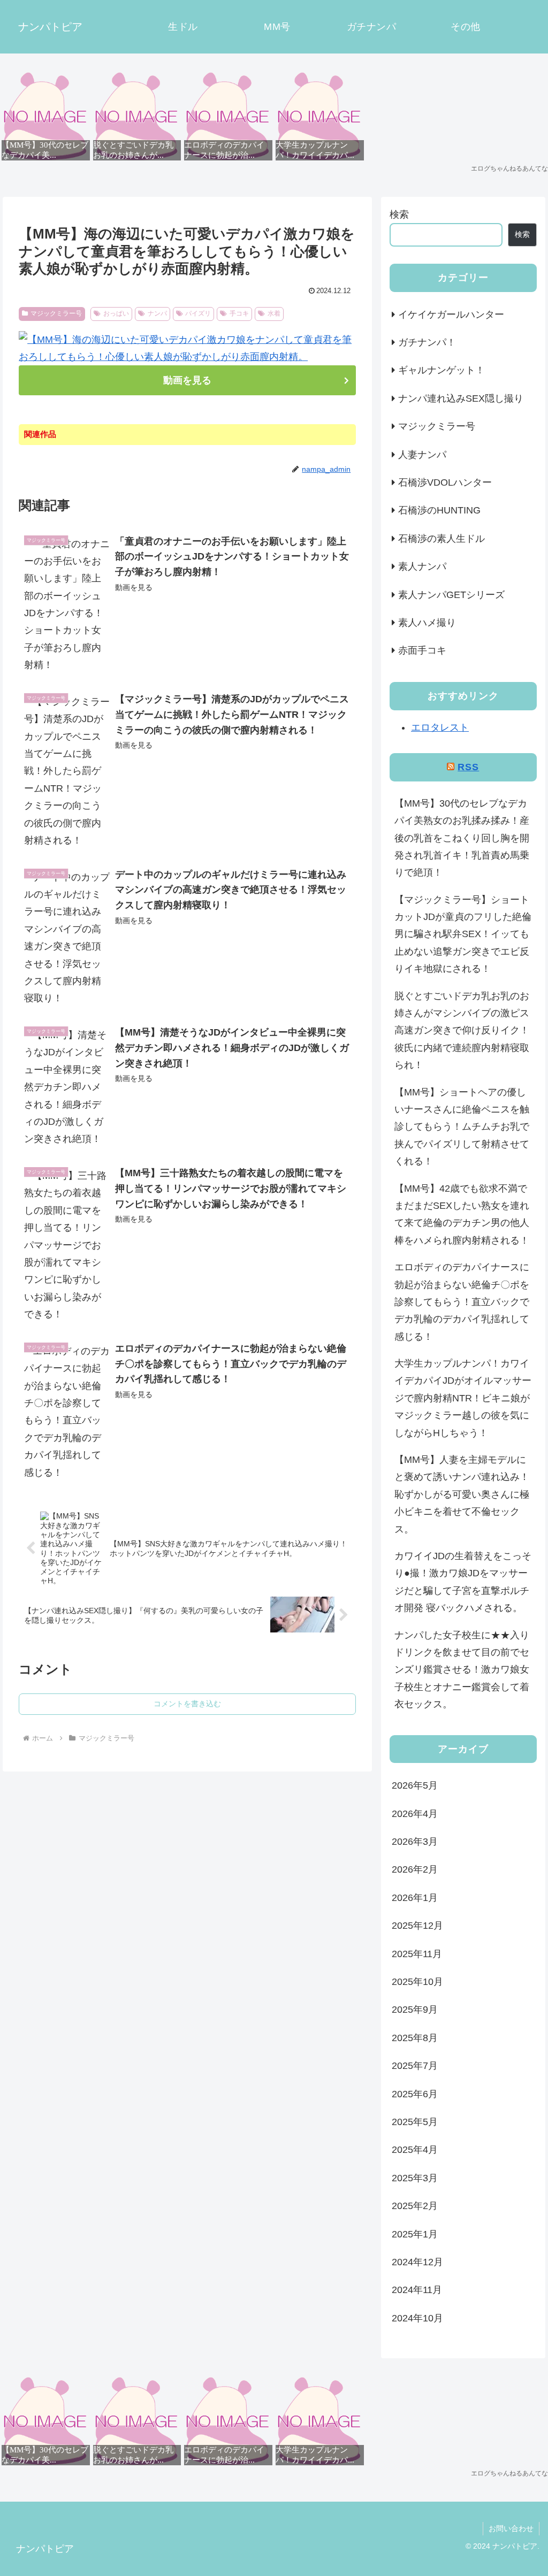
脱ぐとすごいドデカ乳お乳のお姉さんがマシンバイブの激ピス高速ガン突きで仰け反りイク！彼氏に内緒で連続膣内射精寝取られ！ (462, 1031)
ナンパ (157, 313)
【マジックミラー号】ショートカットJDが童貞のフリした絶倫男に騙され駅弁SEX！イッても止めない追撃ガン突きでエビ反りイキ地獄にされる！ (463, 934)
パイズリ (198, 313)
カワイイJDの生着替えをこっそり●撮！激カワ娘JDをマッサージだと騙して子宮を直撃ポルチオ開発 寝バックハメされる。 (463, 1582)
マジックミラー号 (56, 313)
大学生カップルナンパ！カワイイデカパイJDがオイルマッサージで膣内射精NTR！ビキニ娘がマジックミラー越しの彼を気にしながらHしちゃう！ (463, 1398)
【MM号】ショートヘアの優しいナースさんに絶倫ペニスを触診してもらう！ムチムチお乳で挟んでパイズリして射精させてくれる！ (462, 1127)
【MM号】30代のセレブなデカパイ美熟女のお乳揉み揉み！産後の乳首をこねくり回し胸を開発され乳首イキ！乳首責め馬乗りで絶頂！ (462, 838)
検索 (399, 214)
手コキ (239, 313)
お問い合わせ (511, 2528)
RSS (468, 767)
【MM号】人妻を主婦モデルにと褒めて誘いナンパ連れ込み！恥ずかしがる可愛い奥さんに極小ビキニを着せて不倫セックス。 (462, 1494)
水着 (274, 313)
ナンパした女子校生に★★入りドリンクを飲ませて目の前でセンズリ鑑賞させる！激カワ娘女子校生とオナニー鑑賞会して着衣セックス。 (462, 1670)
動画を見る (187, 380)
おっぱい (116, 313)
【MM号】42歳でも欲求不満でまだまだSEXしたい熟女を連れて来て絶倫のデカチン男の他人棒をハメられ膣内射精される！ (462, 1214)
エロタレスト (440, 727)
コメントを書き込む (187, 1704)
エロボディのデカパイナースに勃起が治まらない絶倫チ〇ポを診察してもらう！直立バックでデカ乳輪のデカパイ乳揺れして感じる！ (462, 1302)
